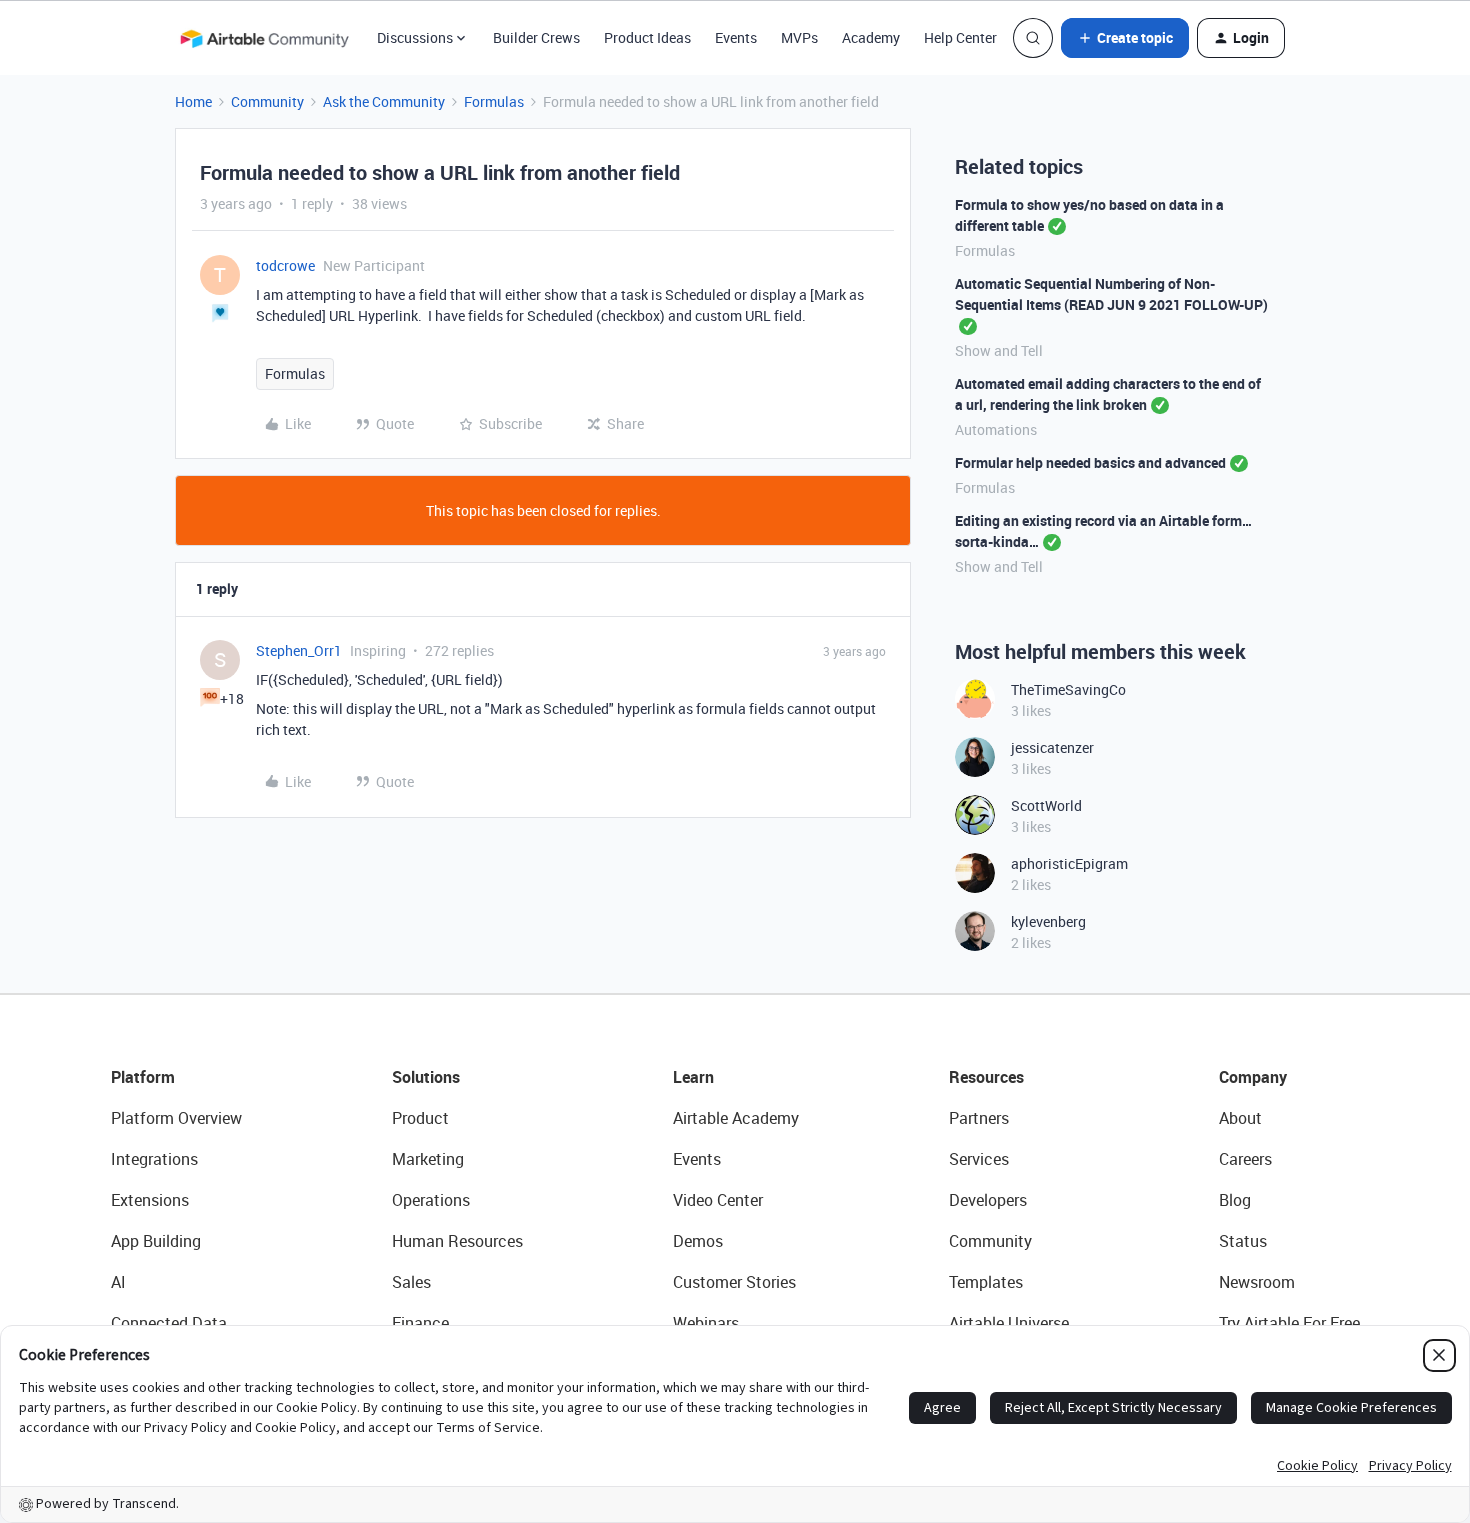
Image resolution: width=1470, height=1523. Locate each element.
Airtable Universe (1009, 1323)
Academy (871, 37)
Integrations (154, 1159)
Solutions (426, 1077)
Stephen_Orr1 (299, 650)
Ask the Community (384, 101)
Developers (988, 1200)
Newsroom (1257, 1282)
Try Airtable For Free (1289, 1323)
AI (118, 1282)
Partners (979, 1118)
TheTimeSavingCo (1068, 689)
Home (193, 101)
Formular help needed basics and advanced (1090, 462)
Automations (996, 429)
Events (736, 37)
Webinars (706, 1323)
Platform (143, 1077)
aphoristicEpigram (1069, 863)
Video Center (718, 1200)
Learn (693, 1077)
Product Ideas (647, 37)
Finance (420, 1323)
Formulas (494, 101)
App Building (156, 1241)
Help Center (960, 37)
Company (1253, 1077)
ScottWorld (1046, 805)
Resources (986, 1077)
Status (1243, 1241)
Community (267, 101)
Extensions (150, 1200)
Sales (411, 1282)
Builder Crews (536, 37)
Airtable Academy (736, 1118)
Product (420, 1118)
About (1240, 1118)
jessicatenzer (1052, 747)
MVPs (799, 37)
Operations (431, 1200)
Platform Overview (176, 1118)
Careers (1245, 1159)
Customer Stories (734, 1282)
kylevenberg (1048, 921)
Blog (1235, 1200)
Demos (698, 1241)
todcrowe (285, 265)
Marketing (428, 1159)
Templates (986, 1282)
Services (979, 1159)
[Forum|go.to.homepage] (264, 38)
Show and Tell (999, 350)
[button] (1125, 38)
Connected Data (169, 1323)
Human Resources (457, 1241)
